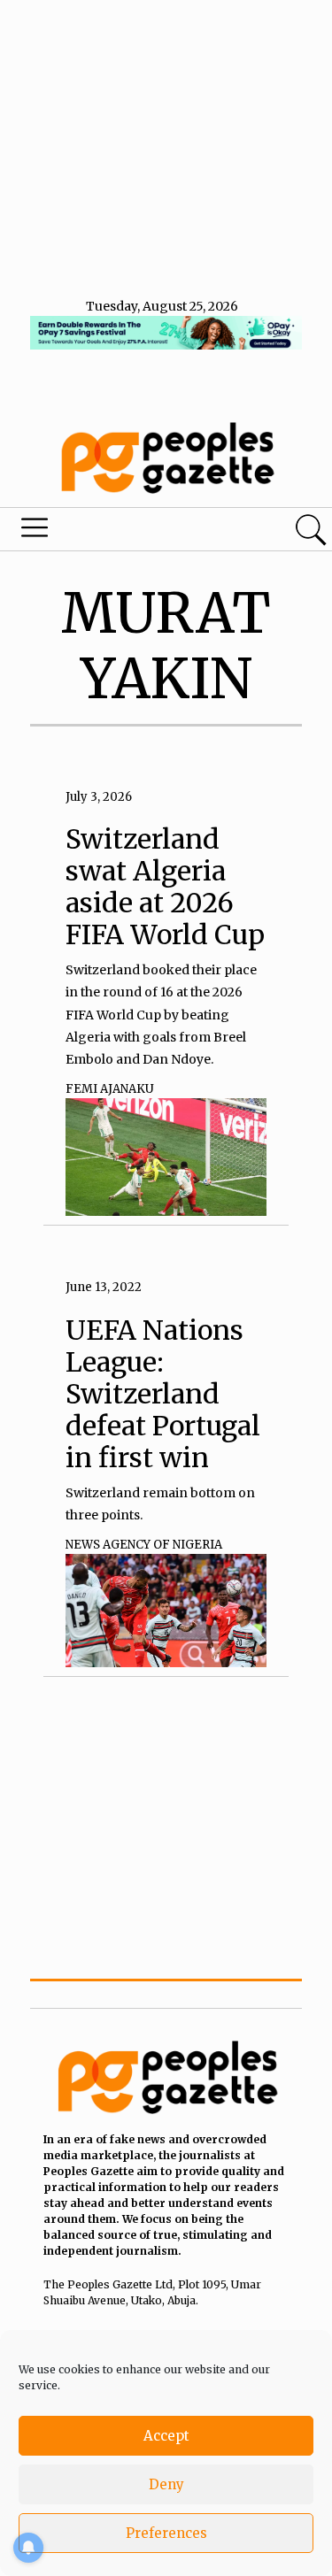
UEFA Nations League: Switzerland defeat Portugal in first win (163, 1394)
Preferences (166, 2533)
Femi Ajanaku (110, 1089)
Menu (113, 532)
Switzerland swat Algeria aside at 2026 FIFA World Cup (165, 887)
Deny (166, 2484)
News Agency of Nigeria (144, 1545)
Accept (166, 2436)
